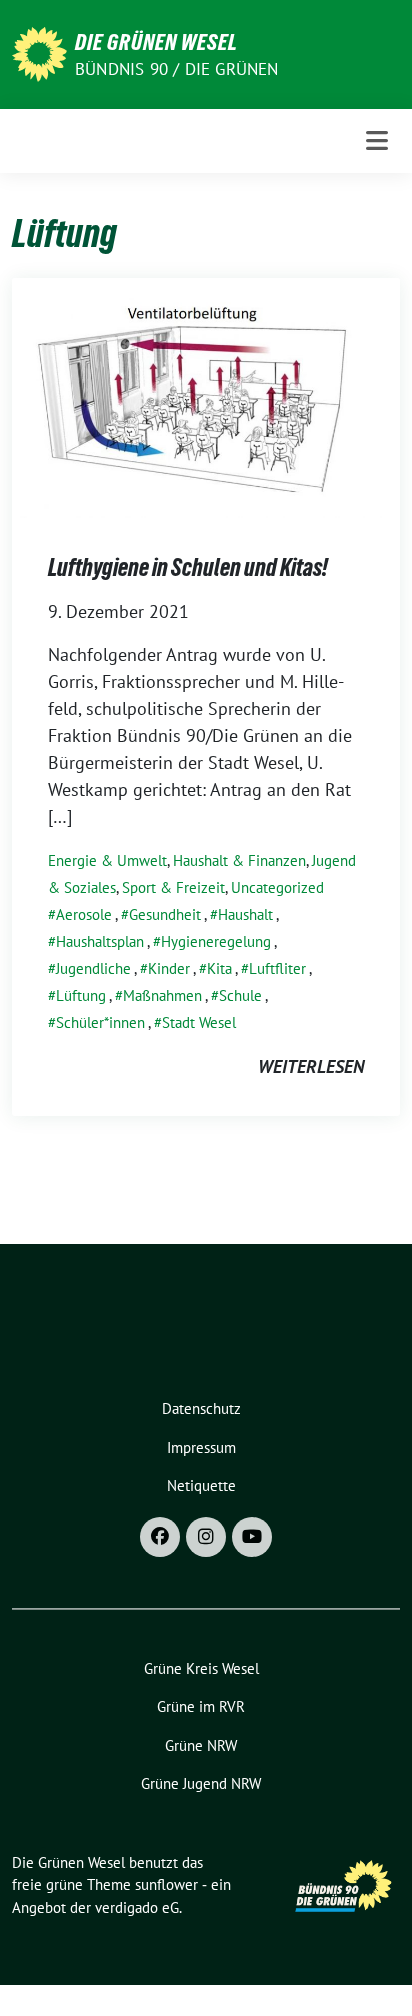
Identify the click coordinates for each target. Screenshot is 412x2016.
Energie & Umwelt (107, 860)
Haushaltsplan (100, 941)
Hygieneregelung (216, 941)
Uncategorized (277, 887)
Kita (219, 968)
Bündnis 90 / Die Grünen (177, 69)
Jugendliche (93, 968)
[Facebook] (160, 1537)
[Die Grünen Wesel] (39, 52)
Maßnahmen (162, 995)
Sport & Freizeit (173, 887)
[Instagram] (206, 1537)
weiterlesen (311, 1066)
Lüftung (81, 995)
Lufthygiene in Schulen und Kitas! (188, 567)
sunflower (166, 1884)
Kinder (169, 968)
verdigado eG (137, 1907)
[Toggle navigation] (377, 140)
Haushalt (245, 914)
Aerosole (84, 914)
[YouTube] (252, 1537)
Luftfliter (277, 968)
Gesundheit (165, 914)
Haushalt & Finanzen (239, 860)
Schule (240, 995)
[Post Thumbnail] (206, 396)
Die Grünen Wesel (156, 42)
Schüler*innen (100, 1022)
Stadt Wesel (199, 1022)
